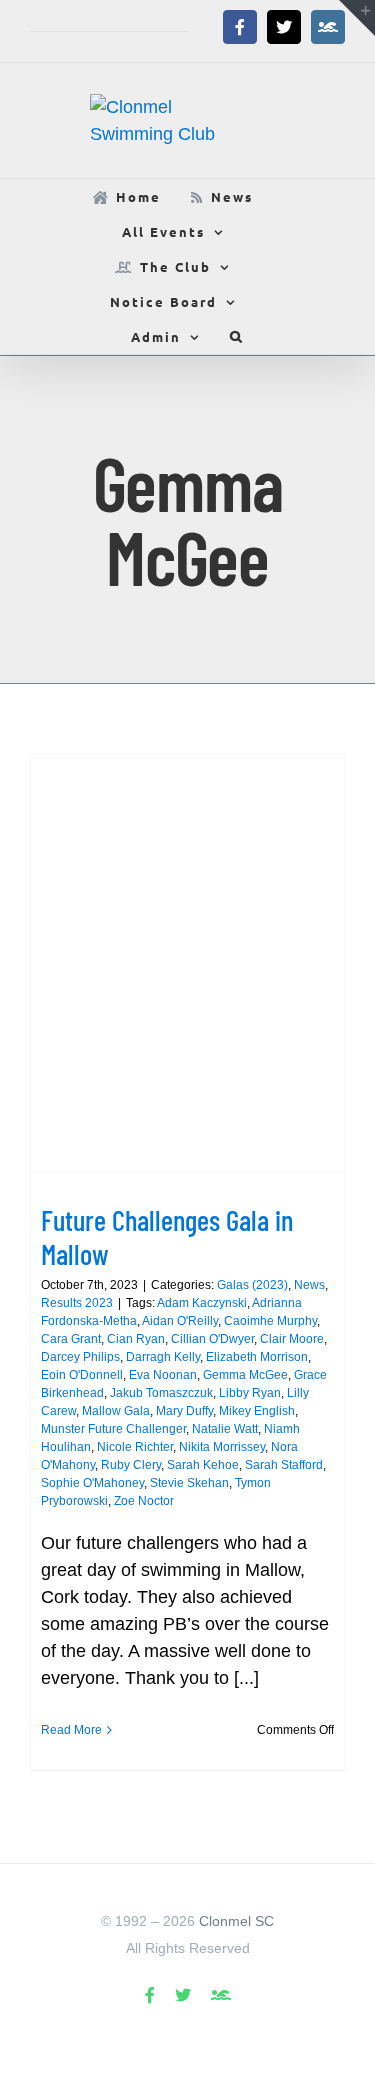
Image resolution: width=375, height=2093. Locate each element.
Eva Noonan (163, 1375)
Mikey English (257, 1411)
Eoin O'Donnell (82, 1375)
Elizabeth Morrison (257, 1357)
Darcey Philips (80, 1357)
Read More (71, 1730)
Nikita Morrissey (222, 1447)
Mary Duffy (184, 1411)
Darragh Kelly (163, 1357)
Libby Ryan (250, 1393)
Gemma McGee (245, 1375)
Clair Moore (292, 1339)
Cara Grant (71, 1339)
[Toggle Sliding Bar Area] (357, 18)
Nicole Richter (135, 1447)
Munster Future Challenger (113, 1429)
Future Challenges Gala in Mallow (167, 1236)
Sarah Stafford (284, 1465)
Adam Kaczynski (202, 1303)
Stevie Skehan (189, 1483)
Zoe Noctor (144, 1501)
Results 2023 (77, 1303)
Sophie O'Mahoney (92, 1483)
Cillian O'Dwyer (212, 1339)
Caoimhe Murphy (270, 1321)
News (309, 1285)
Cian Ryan (136, 1339)
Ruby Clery (131, 1465)
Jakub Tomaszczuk (161, 1393)
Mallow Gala (116, 1411)
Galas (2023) (252, 1285)
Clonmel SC (236, 1921)
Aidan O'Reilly (180, 1321)
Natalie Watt (225, 1429)
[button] (237, 336)
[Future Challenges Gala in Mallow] (187, 963)
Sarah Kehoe (203, 1465)
